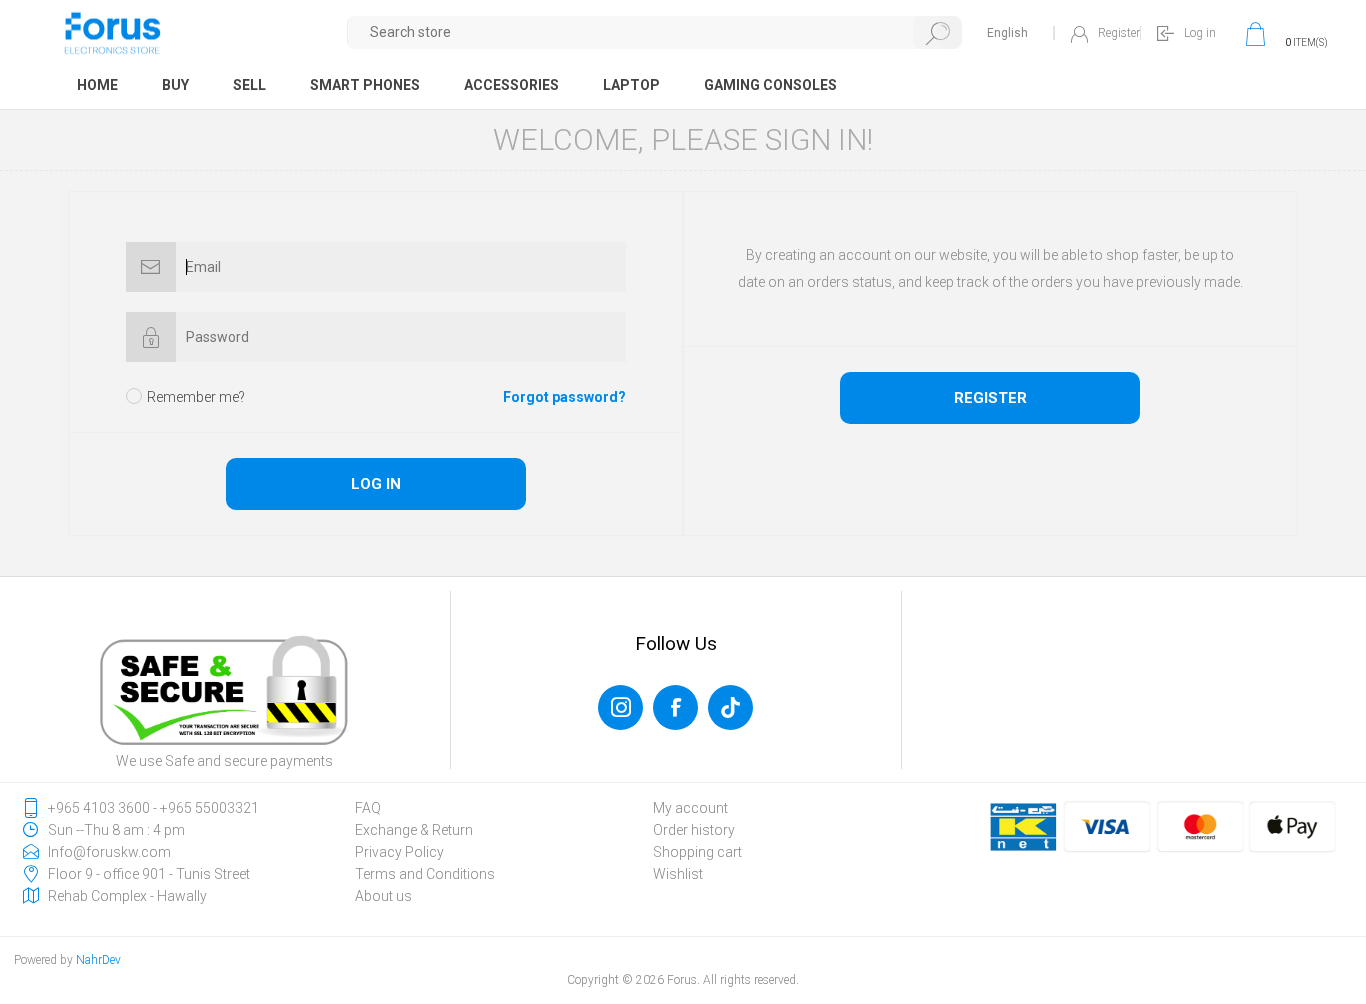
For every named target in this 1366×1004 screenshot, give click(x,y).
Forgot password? (564, 397)
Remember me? (196, 397)
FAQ (368, 808)
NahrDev (98, 960)
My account (690, 808)
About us (383, 896)
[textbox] (655, 32)
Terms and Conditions (425, 874)
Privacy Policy (399, 852)
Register (1119, 33)
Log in (1200, 33)
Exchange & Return (414, 830)
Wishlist (678, 874)
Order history (694, 830)
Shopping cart (697, 852)
